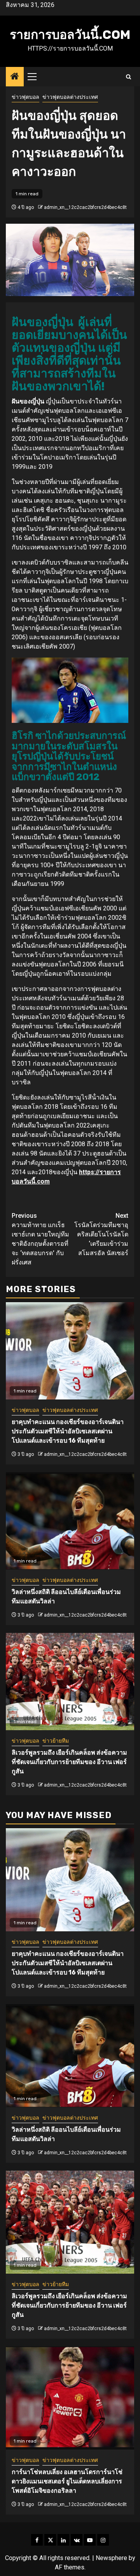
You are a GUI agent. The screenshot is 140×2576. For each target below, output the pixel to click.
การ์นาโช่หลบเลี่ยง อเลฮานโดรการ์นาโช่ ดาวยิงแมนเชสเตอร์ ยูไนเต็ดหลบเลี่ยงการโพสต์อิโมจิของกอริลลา (67, 2481)
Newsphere (111, 2558)
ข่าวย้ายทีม (56, 1741)
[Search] (129, 77)
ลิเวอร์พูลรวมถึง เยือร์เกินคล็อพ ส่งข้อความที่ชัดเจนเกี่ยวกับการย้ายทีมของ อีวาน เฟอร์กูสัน (69, 1762)
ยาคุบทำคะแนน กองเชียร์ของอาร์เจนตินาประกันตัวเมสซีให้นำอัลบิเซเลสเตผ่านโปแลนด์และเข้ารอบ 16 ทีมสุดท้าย (68, 1431)
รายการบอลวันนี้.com (70, 35)
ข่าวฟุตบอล (25, 97)
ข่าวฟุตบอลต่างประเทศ (70, 97)
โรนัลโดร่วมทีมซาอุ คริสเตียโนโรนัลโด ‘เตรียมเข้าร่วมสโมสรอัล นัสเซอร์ (101, 1234)
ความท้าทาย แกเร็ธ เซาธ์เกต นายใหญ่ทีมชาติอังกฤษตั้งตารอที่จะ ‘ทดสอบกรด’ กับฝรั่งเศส (40, 1239)
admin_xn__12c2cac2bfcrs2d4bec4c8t (85, 207)
